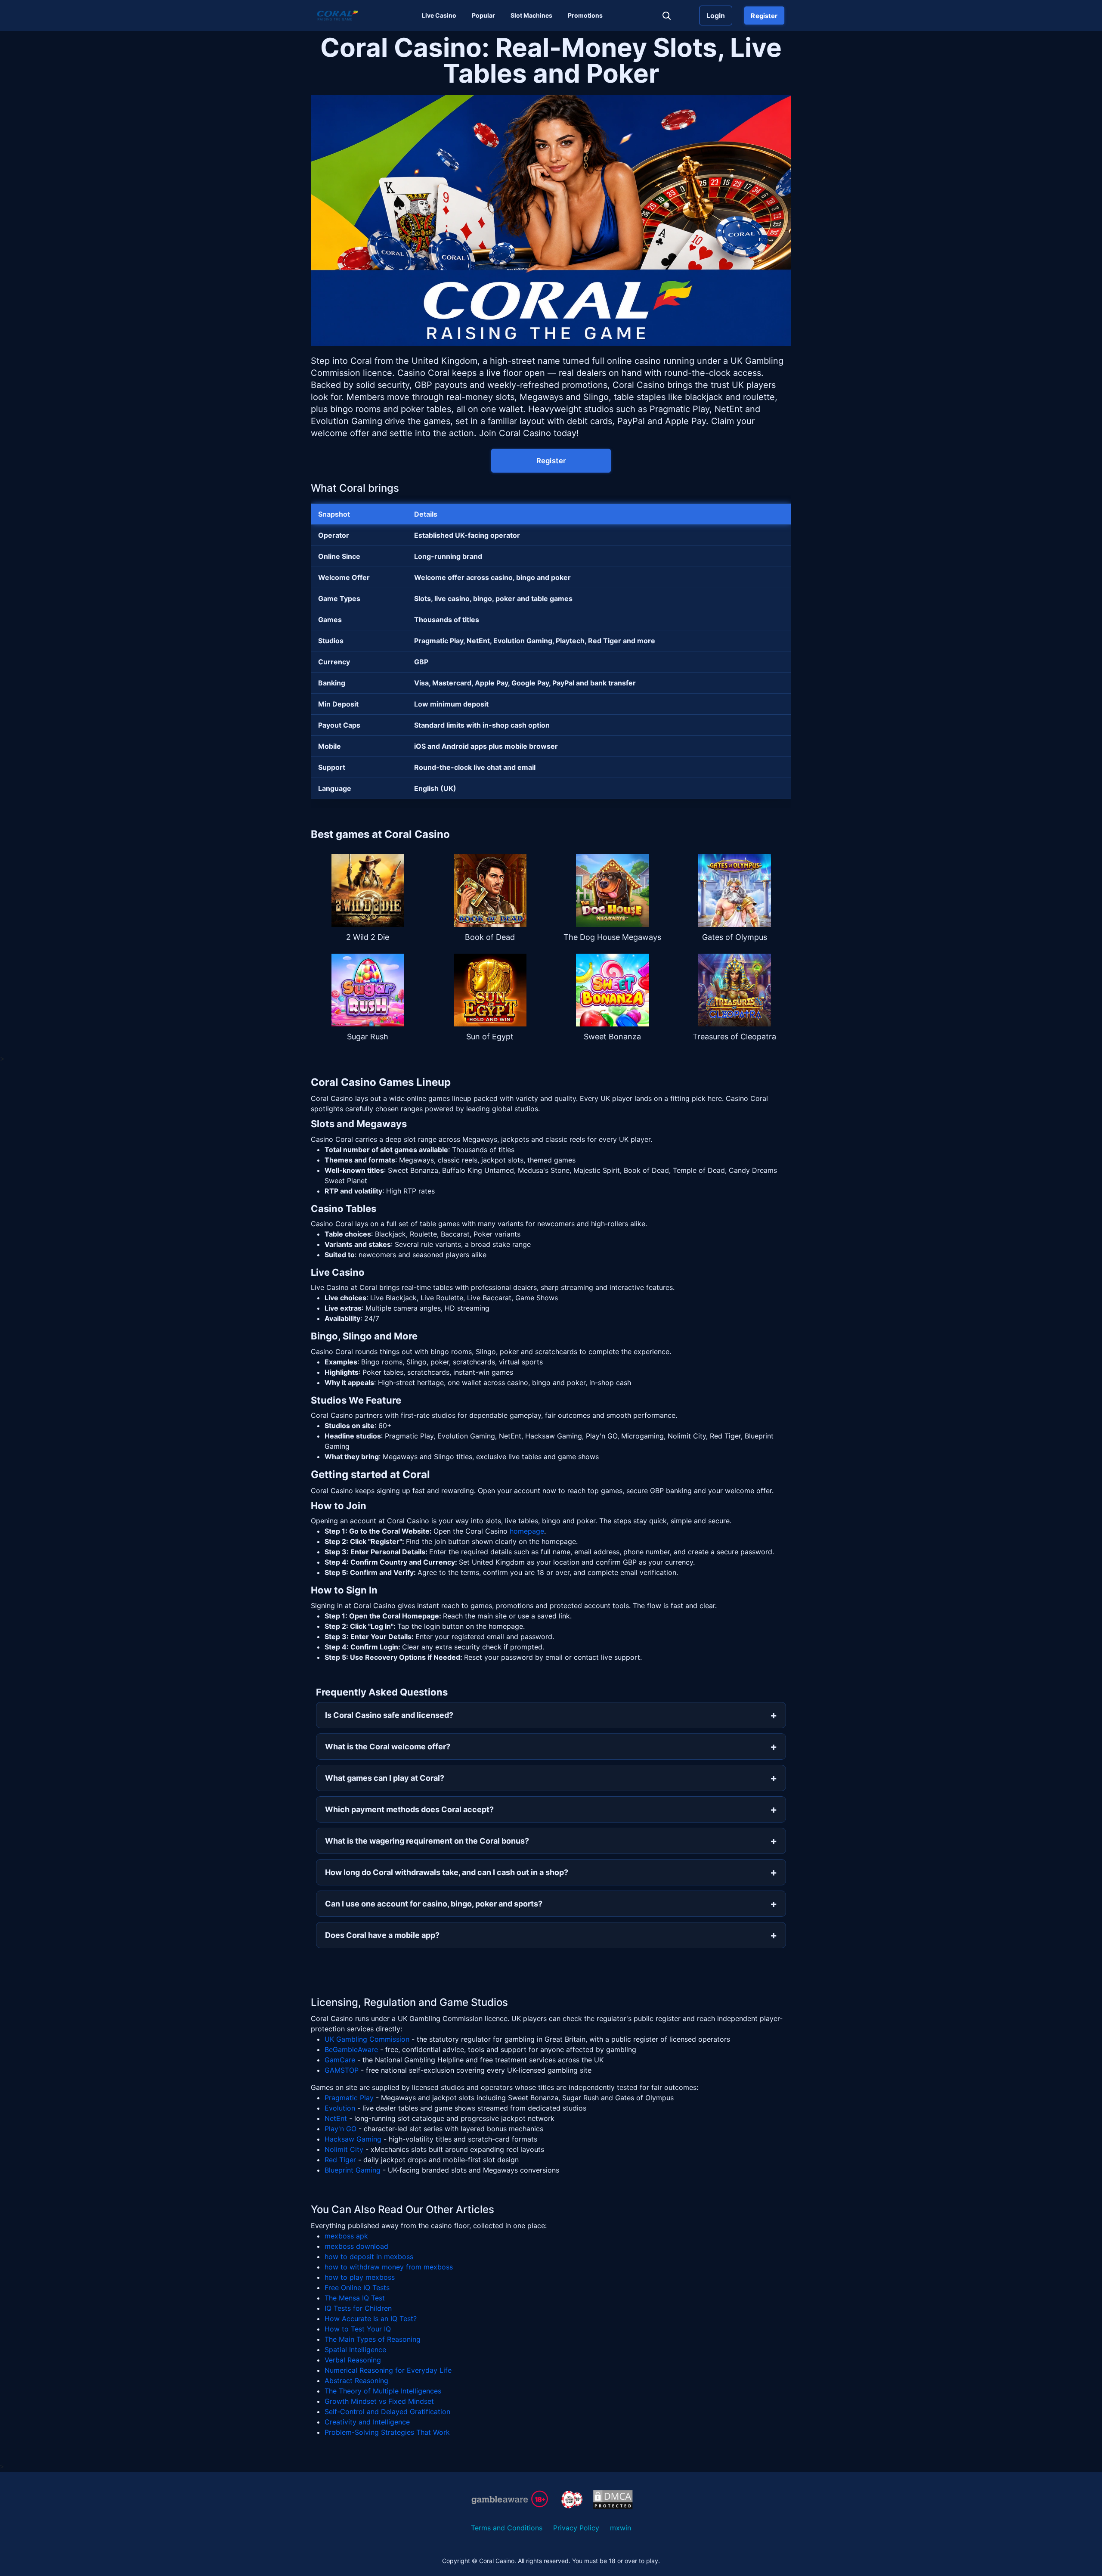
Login (716, 15)
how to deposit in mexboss (369, 2257)
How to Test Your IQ (358, 2329)
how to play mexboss (360, 2277)
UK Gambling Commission (367, 2039)
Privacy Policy (576, 2528)
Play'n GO (341, 2129)
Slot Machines (531, 15)
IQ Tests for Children (358, 2308)
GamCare (340, 2060)
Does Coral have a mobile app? (382, 1935)
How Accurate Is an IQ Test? (371, 2319)
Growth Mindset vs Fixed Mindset (379, 2401)
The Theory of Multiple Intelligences (383, 2391)
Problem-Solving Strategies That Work (387, 2432)
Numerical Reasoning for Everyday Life (388, 2370)
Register (764, 15)
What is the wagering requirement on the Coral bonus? (427, 1841)
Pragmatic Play (349, 2098)
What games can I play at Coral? (385, 1778)
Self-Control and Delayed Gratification (387, 2412)
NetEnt (336, 2118)
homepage (527, 1531)
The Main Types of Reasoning (373, 2339)
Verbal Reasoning (353, 2360)
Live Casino (439, 15)
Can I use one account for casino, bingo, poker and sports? (434, 1904)
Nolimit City (344, 2149)
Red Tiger (340, 2160)
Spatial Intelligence (355, 2350)
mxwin (621, 2528)
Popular (483, 15)
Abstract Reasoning (356, 2381)
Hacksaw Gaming (353, 2139)
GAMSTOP (342, 2070)
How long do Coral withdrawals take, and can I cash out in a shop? (447, 1872)
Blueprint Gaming (353, 2170)
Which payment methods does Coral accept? (409, 1809)
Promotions (585, 15)
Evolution (340, 2108)
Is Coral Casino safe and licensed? (389, 1715)
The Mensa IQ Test (355, 2298)
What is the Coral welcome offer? (388, 1747)
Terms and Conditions (507, 2528)
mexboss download (356, 2246)
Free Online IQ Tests (357, 2288)
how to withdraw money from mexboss (389, 2267)
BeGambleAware (351, 2049)
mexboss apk (346, 2236)
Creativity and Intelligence (367, 2422)
